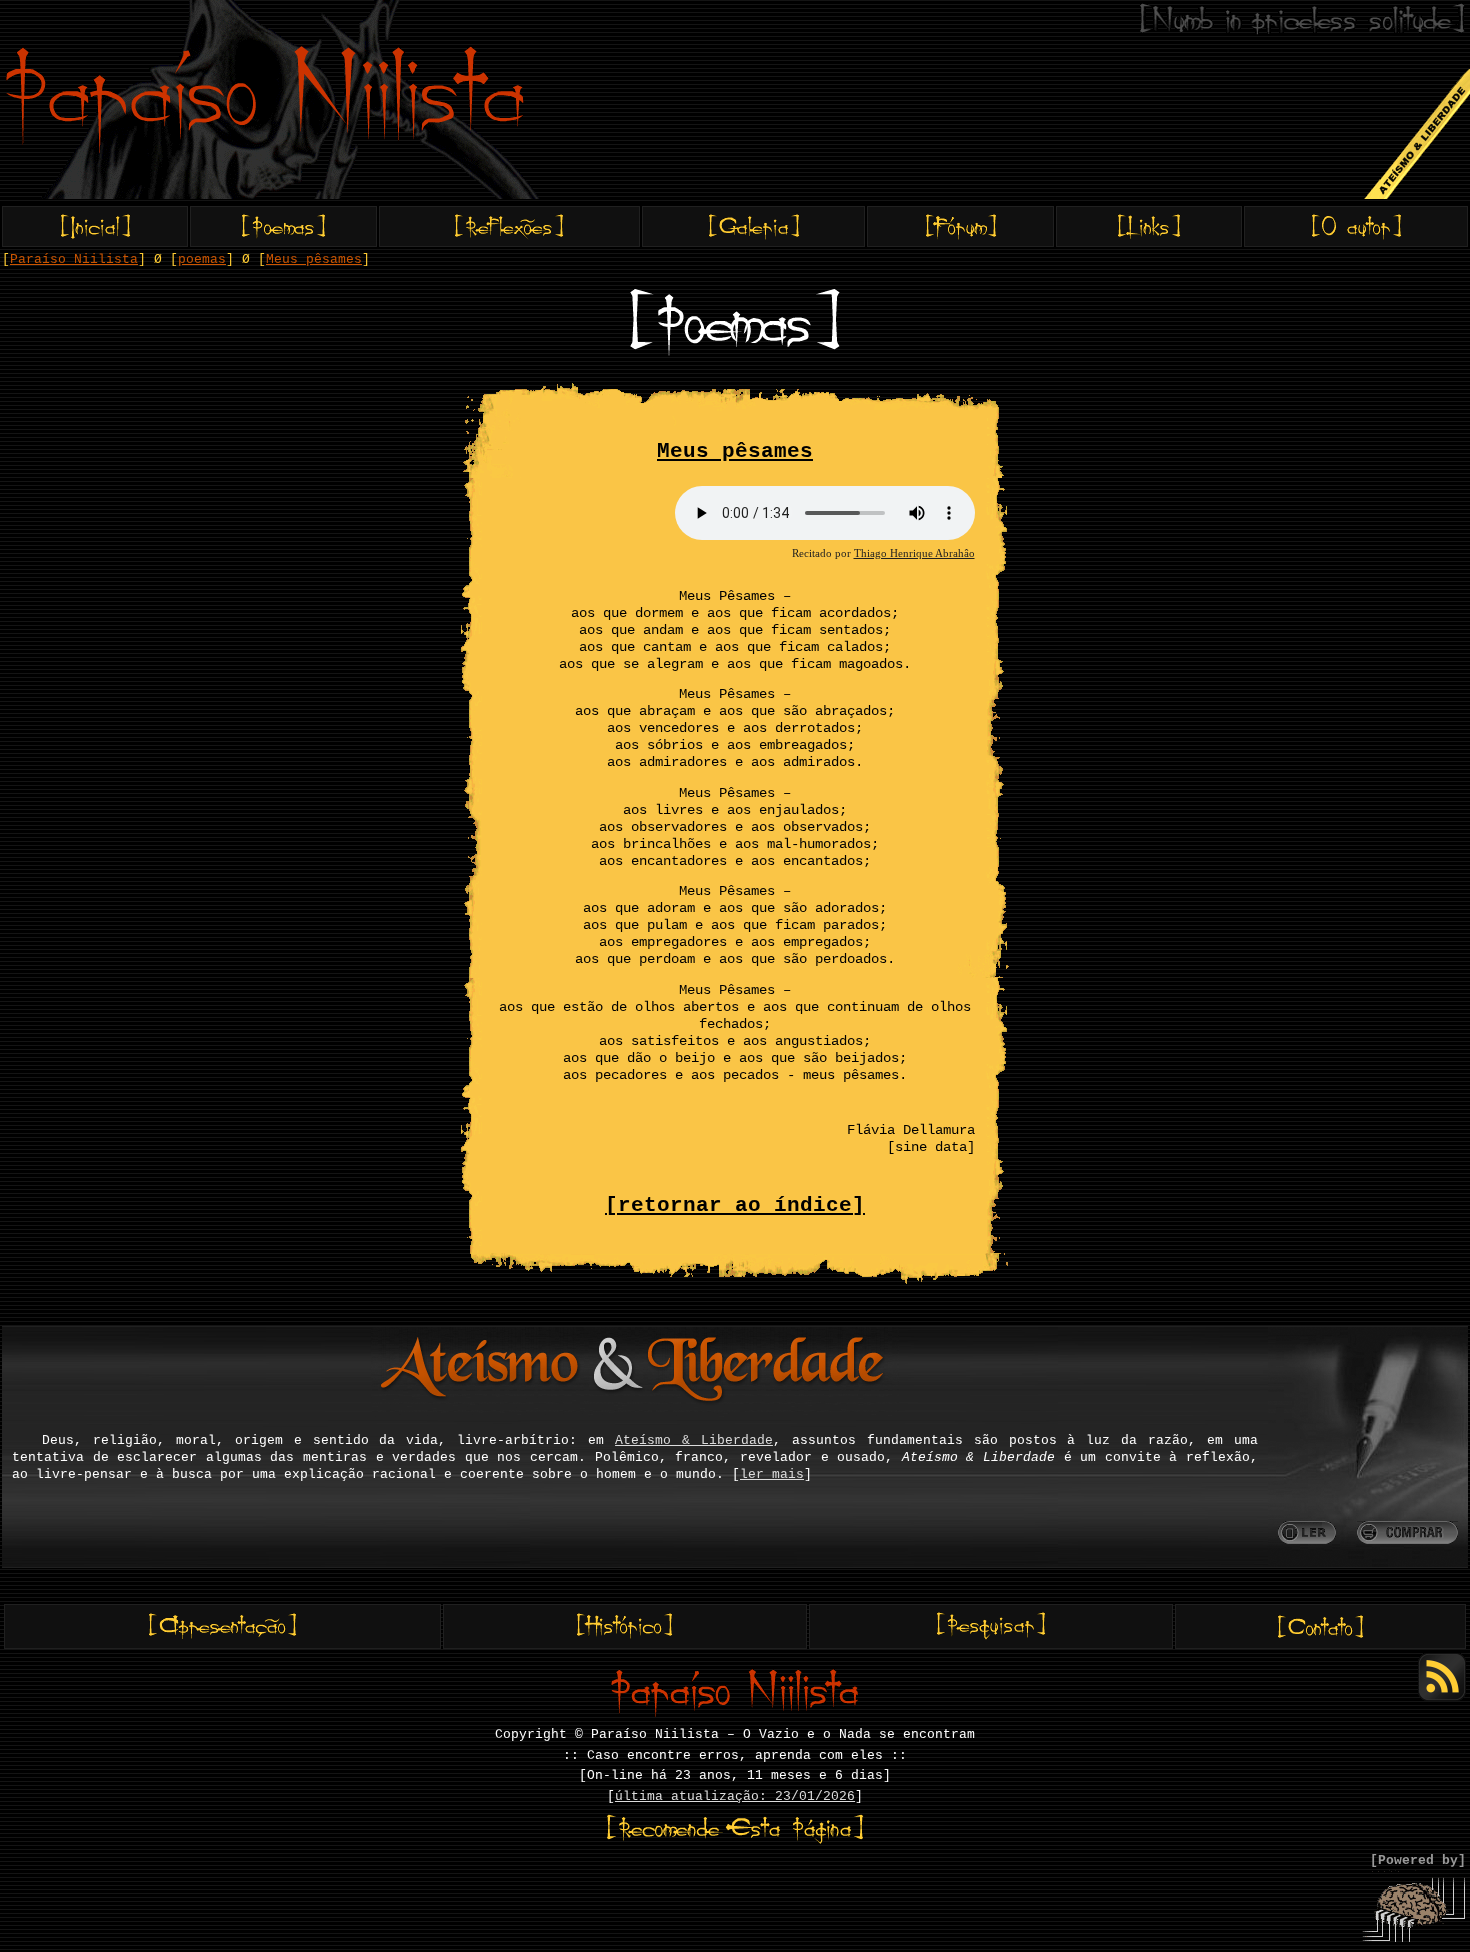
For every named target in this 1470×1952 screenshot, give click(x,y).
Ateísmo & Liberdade (694, 1440)
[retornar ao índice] (735, 1205)
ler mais (772, 1474)
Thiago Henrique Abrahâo (914, 553)
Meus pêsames (314, 259)
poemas (202, 259)
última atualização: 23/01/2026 (735, 1796)
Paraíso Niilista (74, 259)
